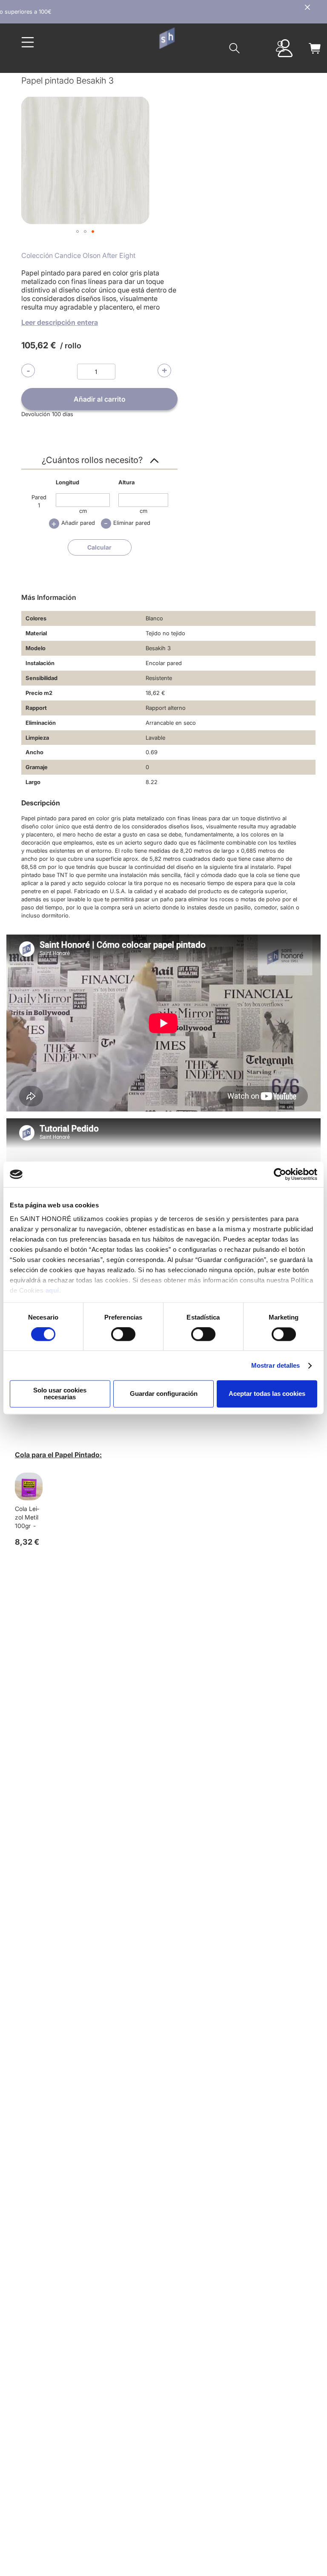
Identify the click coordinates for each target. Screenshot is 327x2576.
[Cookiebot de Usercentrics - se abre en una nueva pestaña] (280, 1174)
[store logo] (167, 38)
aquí (52, 1290)
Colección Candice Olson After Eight (78, 255)
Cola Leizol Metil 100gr (27, 1517)
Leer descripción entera (60, 322)
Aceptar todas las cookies (267, 1394)
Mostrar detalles (276, 1365)
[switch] (123, 1335)
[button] (77, 232)
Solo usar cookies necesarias (60, 1394)
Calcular (99, 547)
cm (83, 511)
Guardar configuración (164, 1394)
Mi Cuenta (280, 46)
